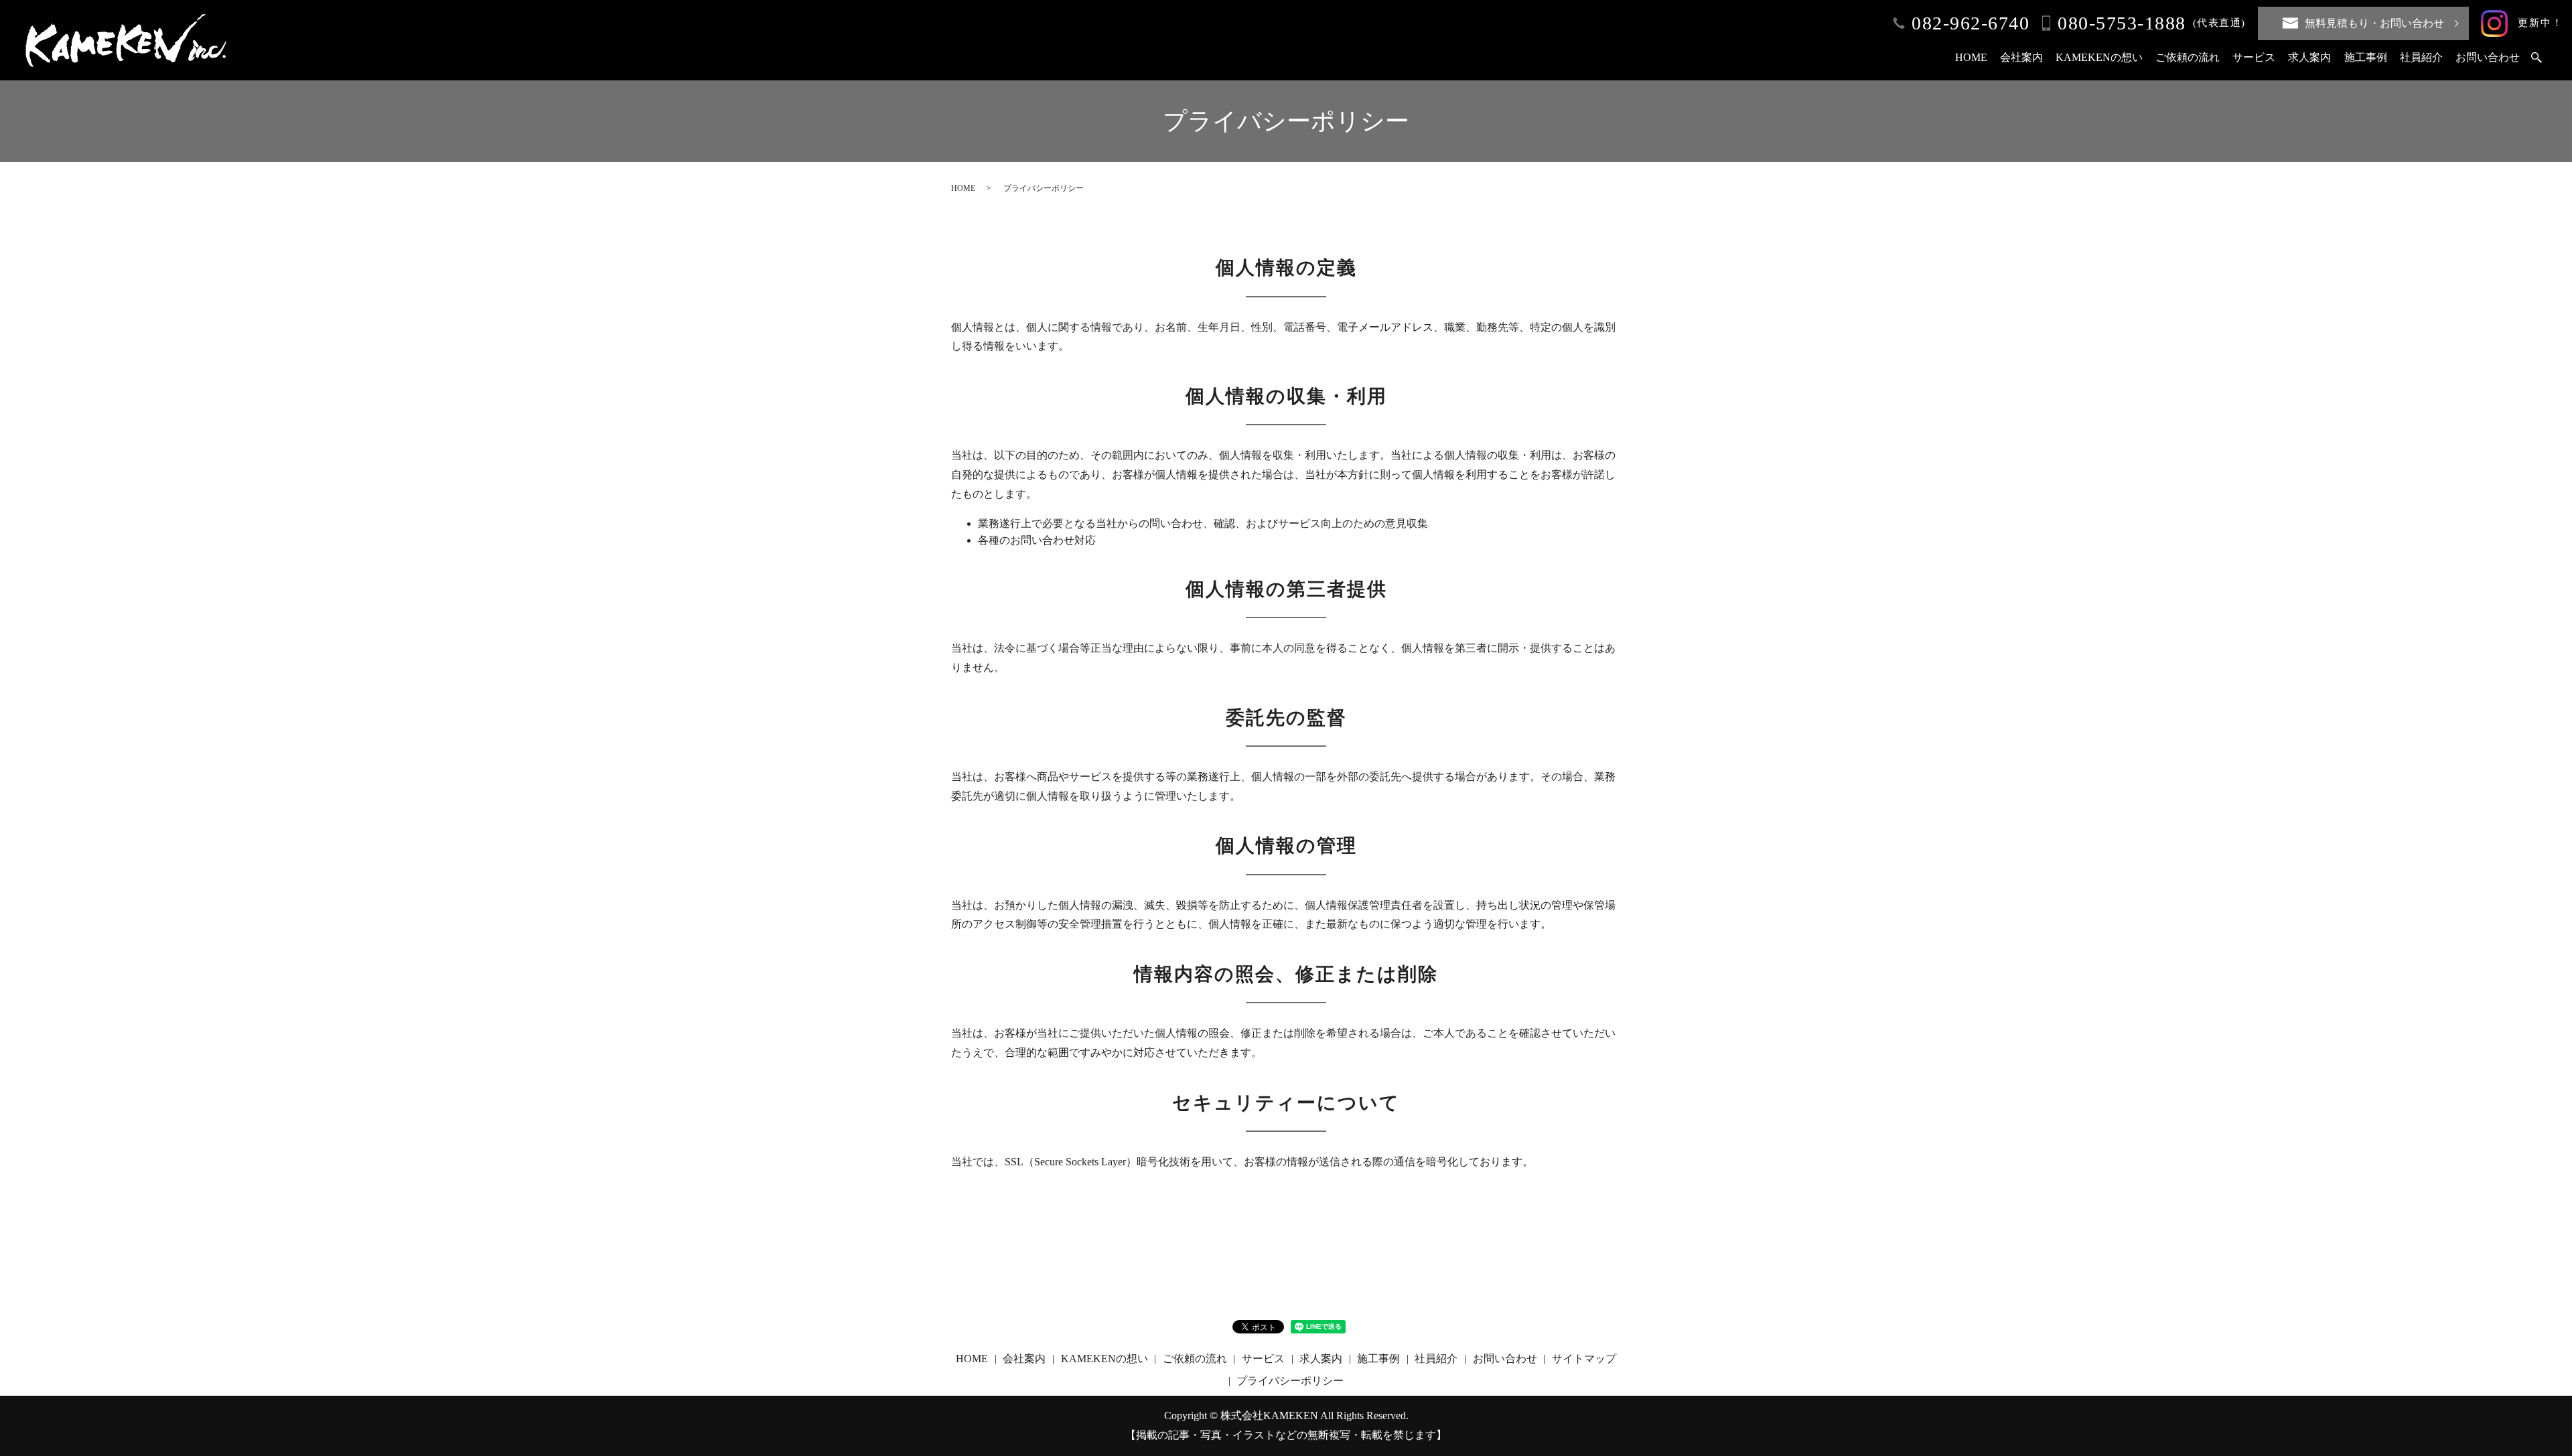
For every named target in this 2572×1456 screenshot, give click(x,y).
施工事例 (2366, 57)
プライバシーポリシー (1290, 1381)
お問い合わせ (2488, 57)
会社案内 (2021, 57)
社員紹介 (2421, 57)
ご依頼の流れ (2188, 57)
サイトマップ (1584, 1359)
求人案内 (2309, 57)
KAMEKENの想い (2099, 57)
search (2537, 58)
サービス (2254, 57)
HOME (1971, 57)
